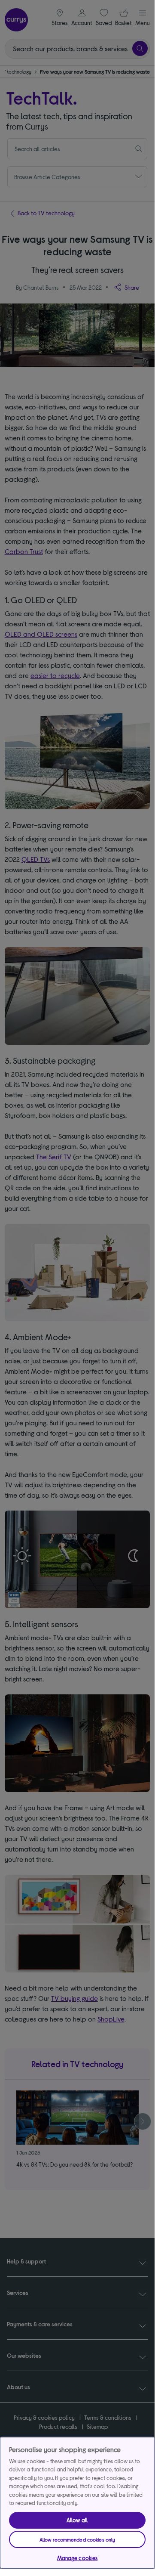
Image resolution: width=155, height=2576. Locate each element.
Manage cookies (77, 2558)
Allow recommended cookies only (77, 2539)
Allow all (77, 2520)
